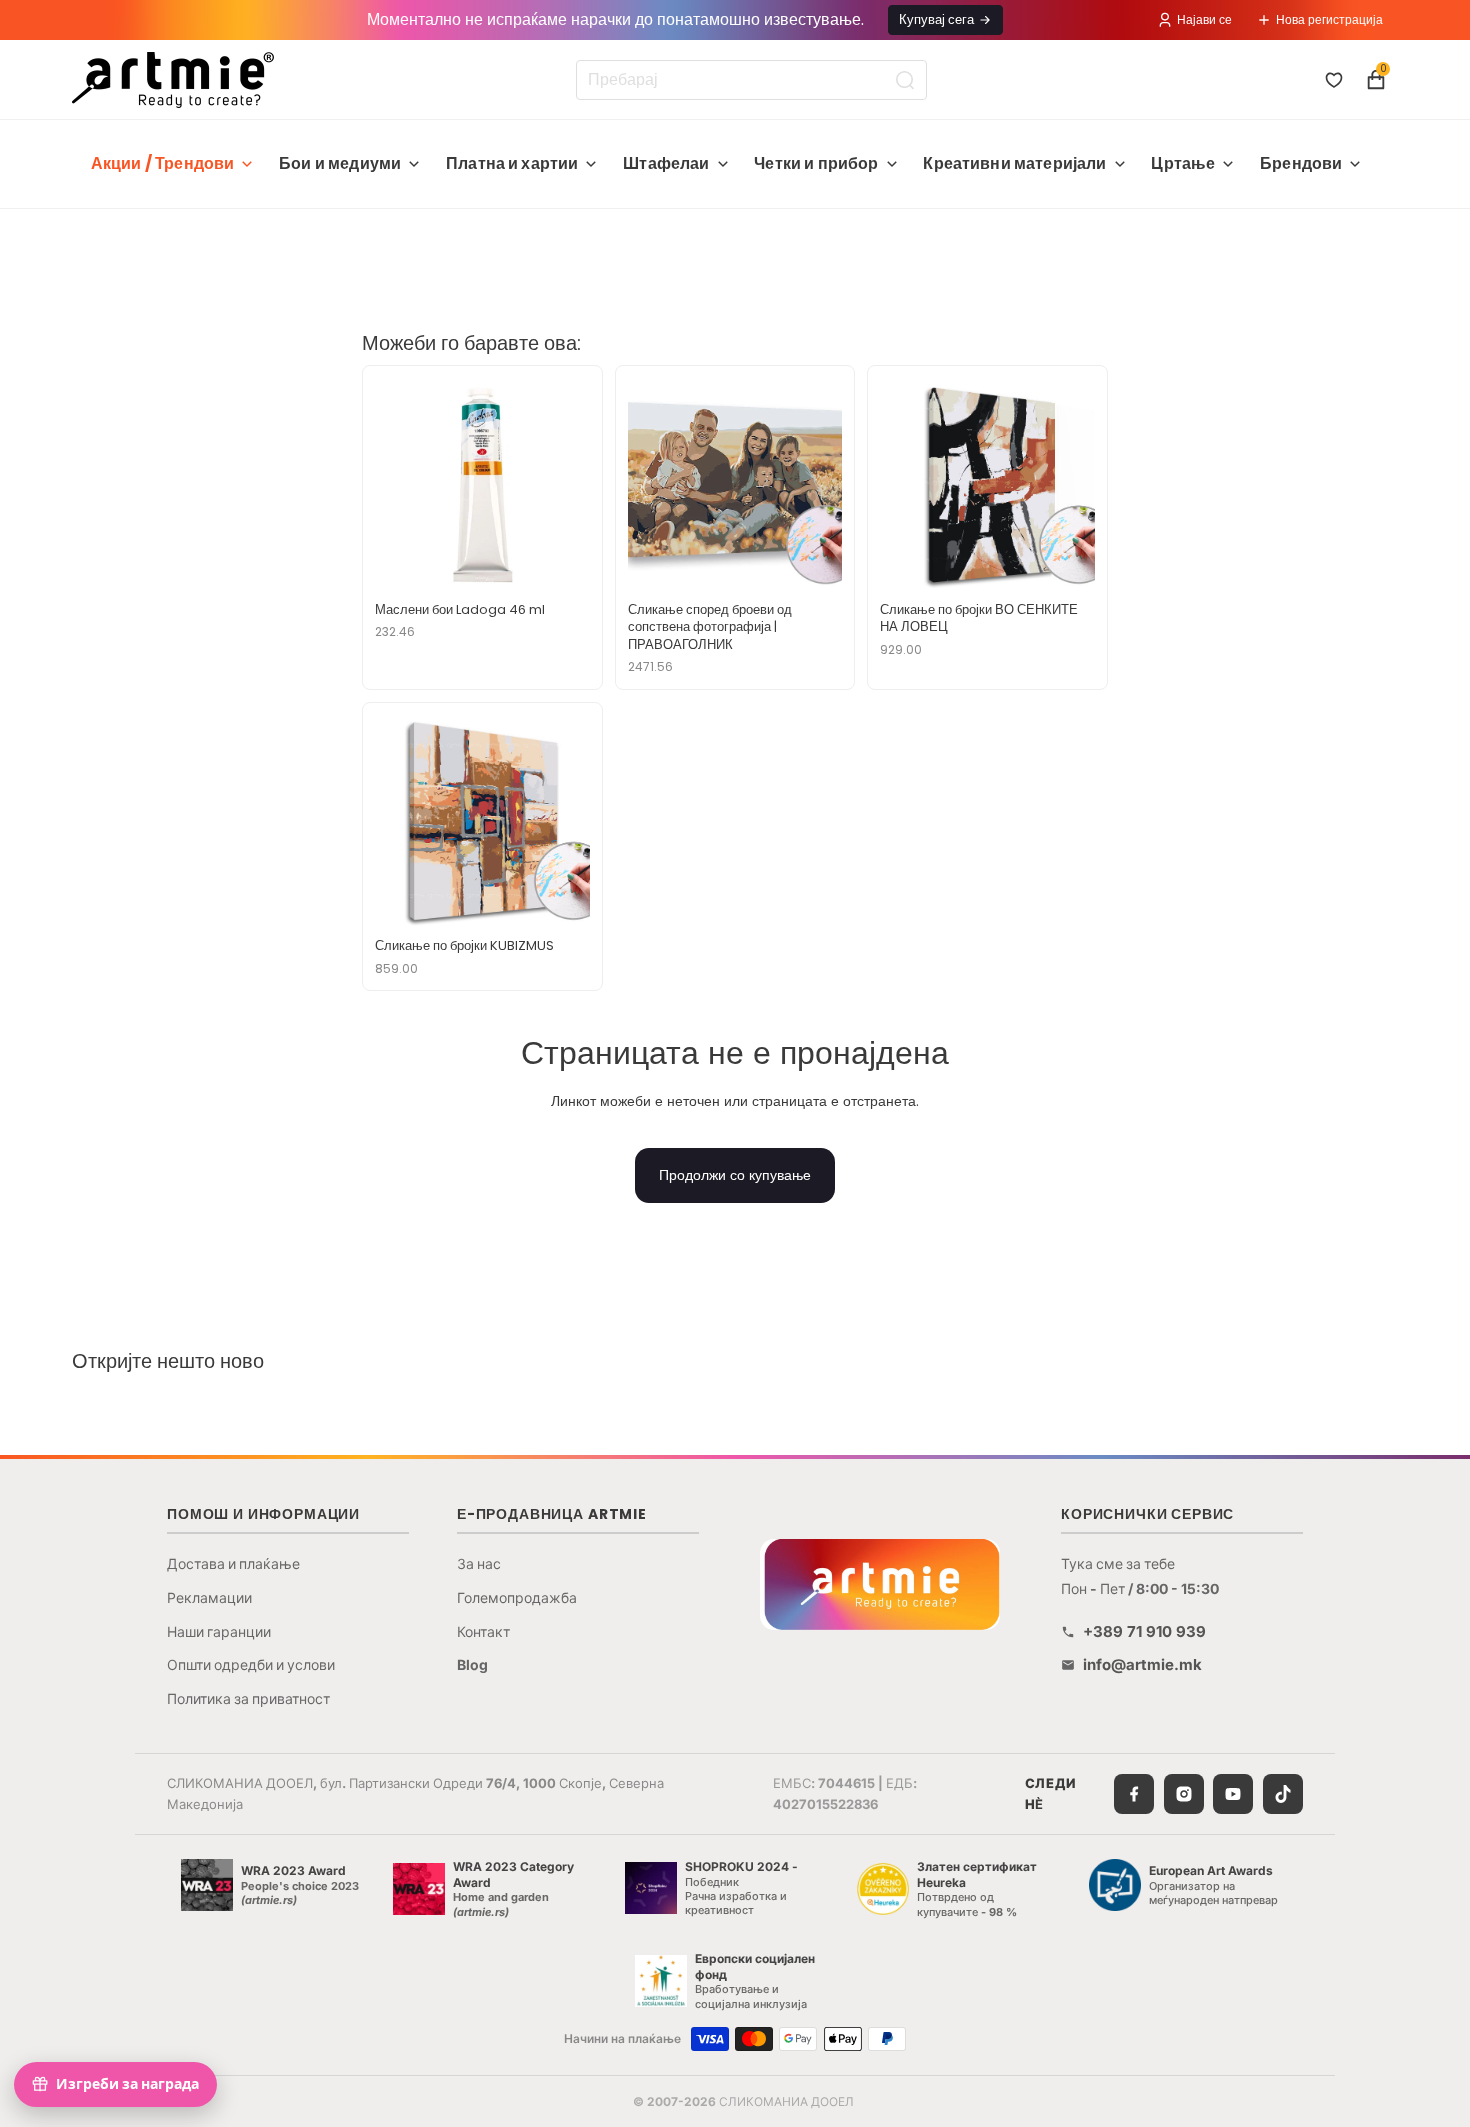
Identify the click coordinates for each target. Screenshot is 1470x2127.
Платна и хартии (512, 163)
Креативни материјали (1014, 163)
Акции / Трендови (163, 163)
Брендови (1301, 163)
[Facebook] (1134, 1794)
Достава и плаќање (233, 1563)
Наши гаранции (219, 1631)
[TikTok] (1283, 1794)
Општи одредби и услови (251, 1664)
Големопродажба (517, 1597)
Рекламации (209, 1597)
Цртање (1183, 163)
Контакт (483, 1631)
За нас (479, 1563)
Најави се (1204, 19)
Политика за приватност (248, 1698)
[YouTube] (1233, 1794)
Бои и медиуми (340, 163)
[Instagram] (1184, 1794)
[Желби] (1334, 80)
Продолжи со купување (735, 1175)
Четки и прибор (816, 163)
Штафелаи (666, 163)
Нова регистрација (1329, 19)
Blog (472, 1664)
